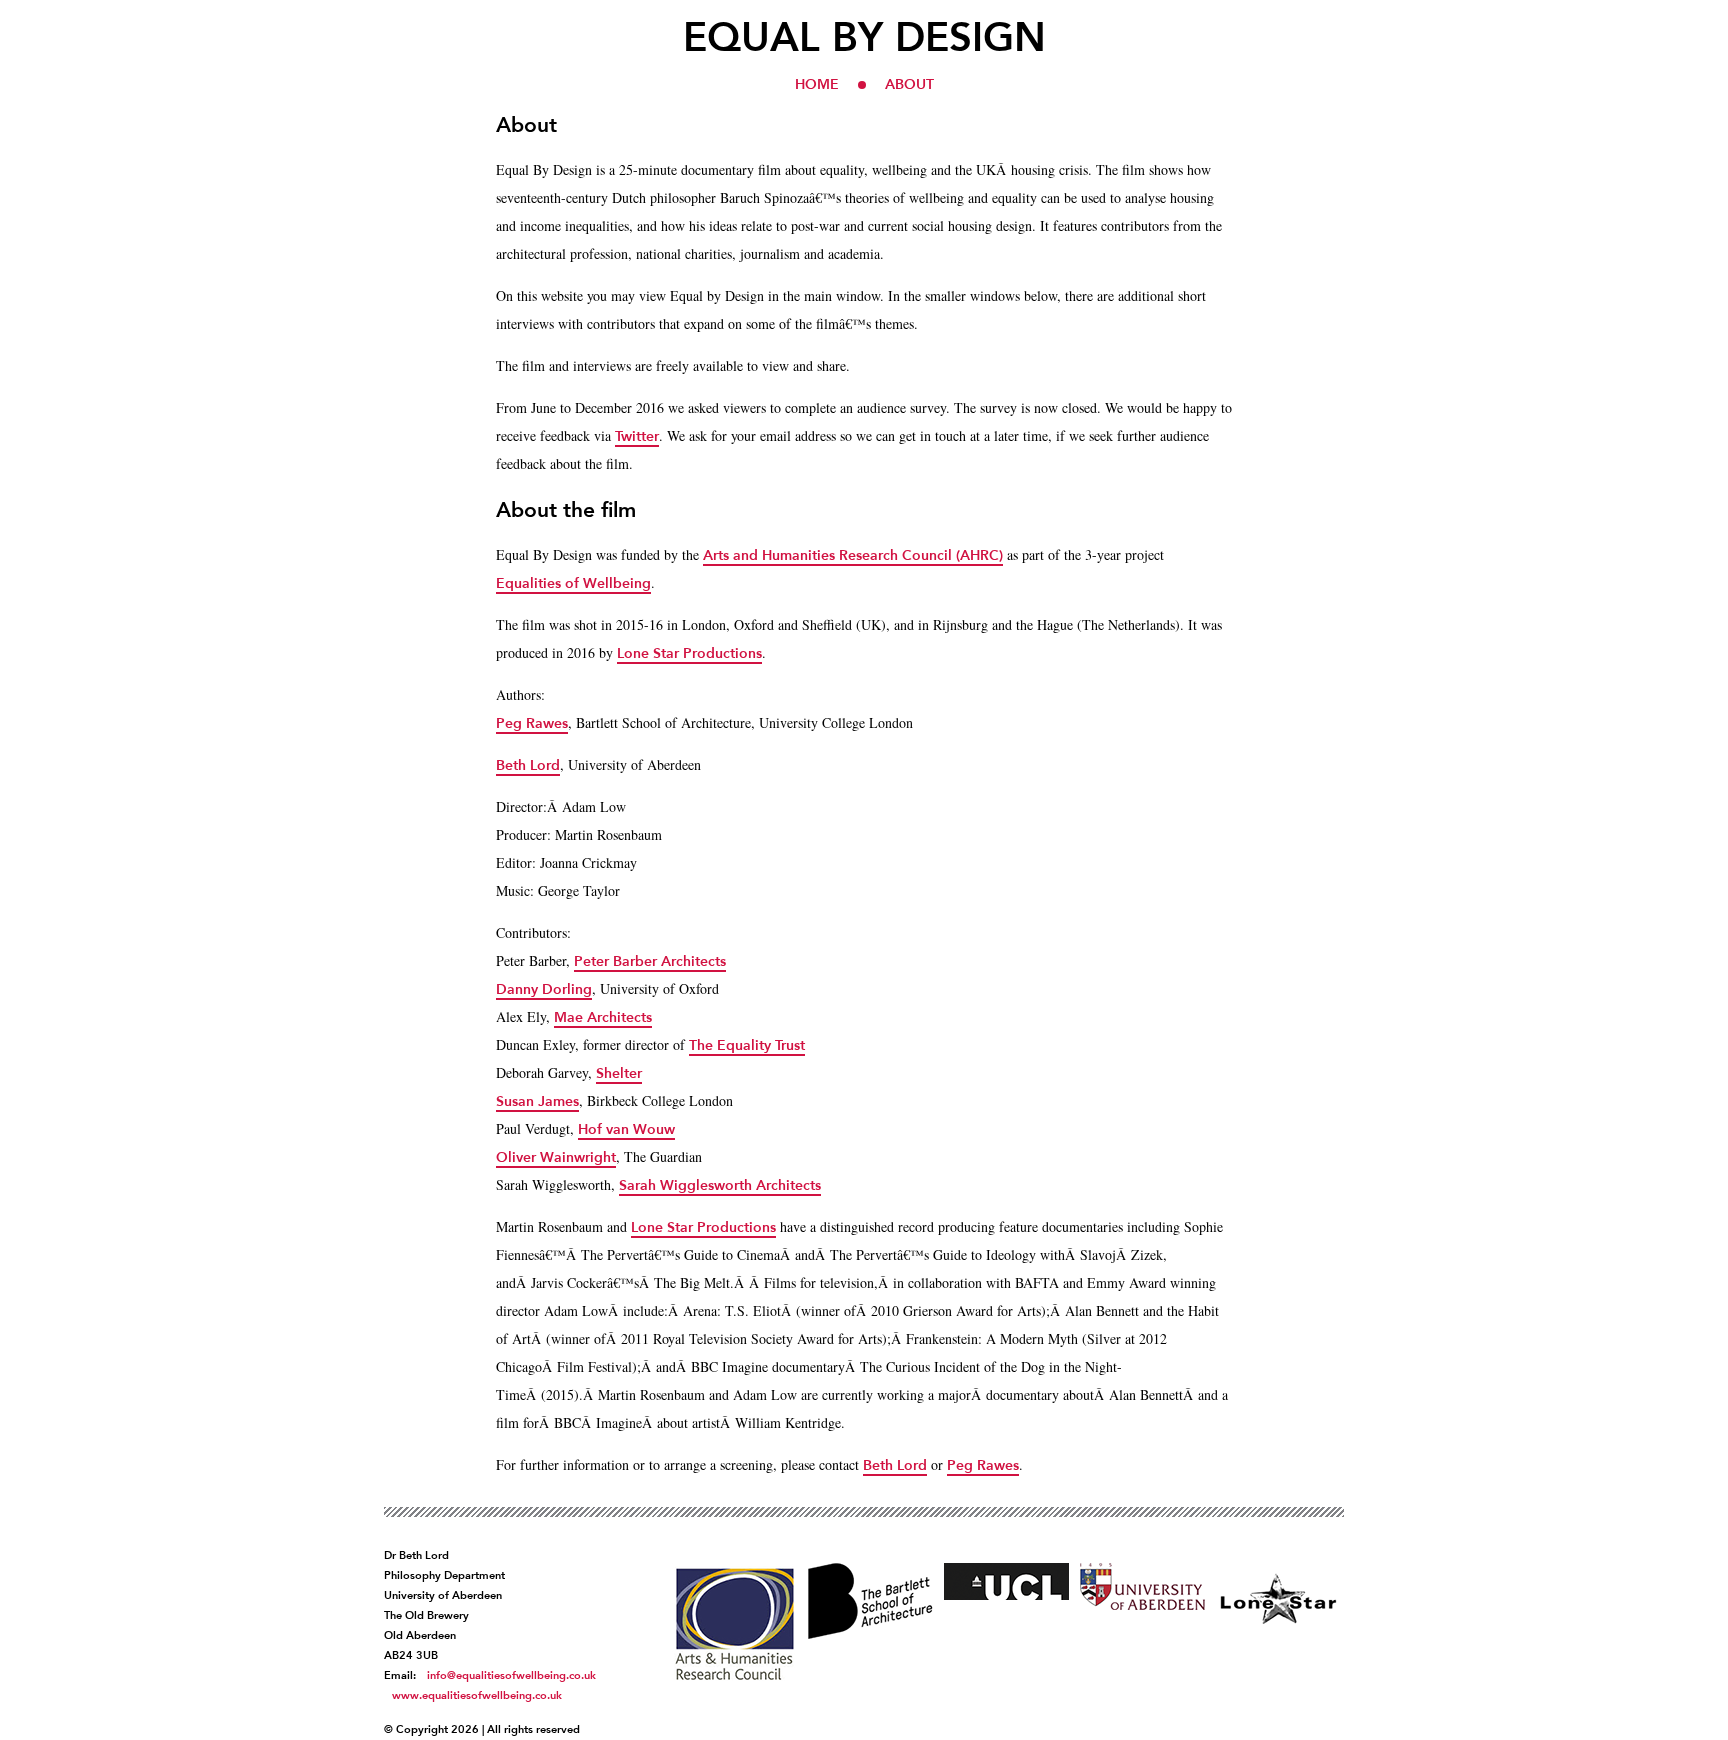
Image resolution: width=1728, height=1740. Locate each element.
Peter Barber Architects (650, 961)
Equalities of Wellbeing (573, 583)
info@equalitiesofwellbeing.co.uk (511, 1675)
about (909, 84)
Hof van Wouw (626, 1129)
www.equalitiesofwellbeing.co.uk (477, 1695)
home (817, 84)
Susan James (537, 1101)
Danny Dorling (544, 989)
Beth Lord (528, 765)
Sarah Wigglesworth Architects (720, 1185)
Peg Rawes (532, 723)
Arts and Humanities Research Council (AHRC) (853, 555)
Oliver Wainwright (556, 1157)
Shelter (619, 1073)
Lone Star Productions (689, 653)
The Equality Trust (747, 1045)
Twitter (637, 436)
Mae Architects (603, 1017)
